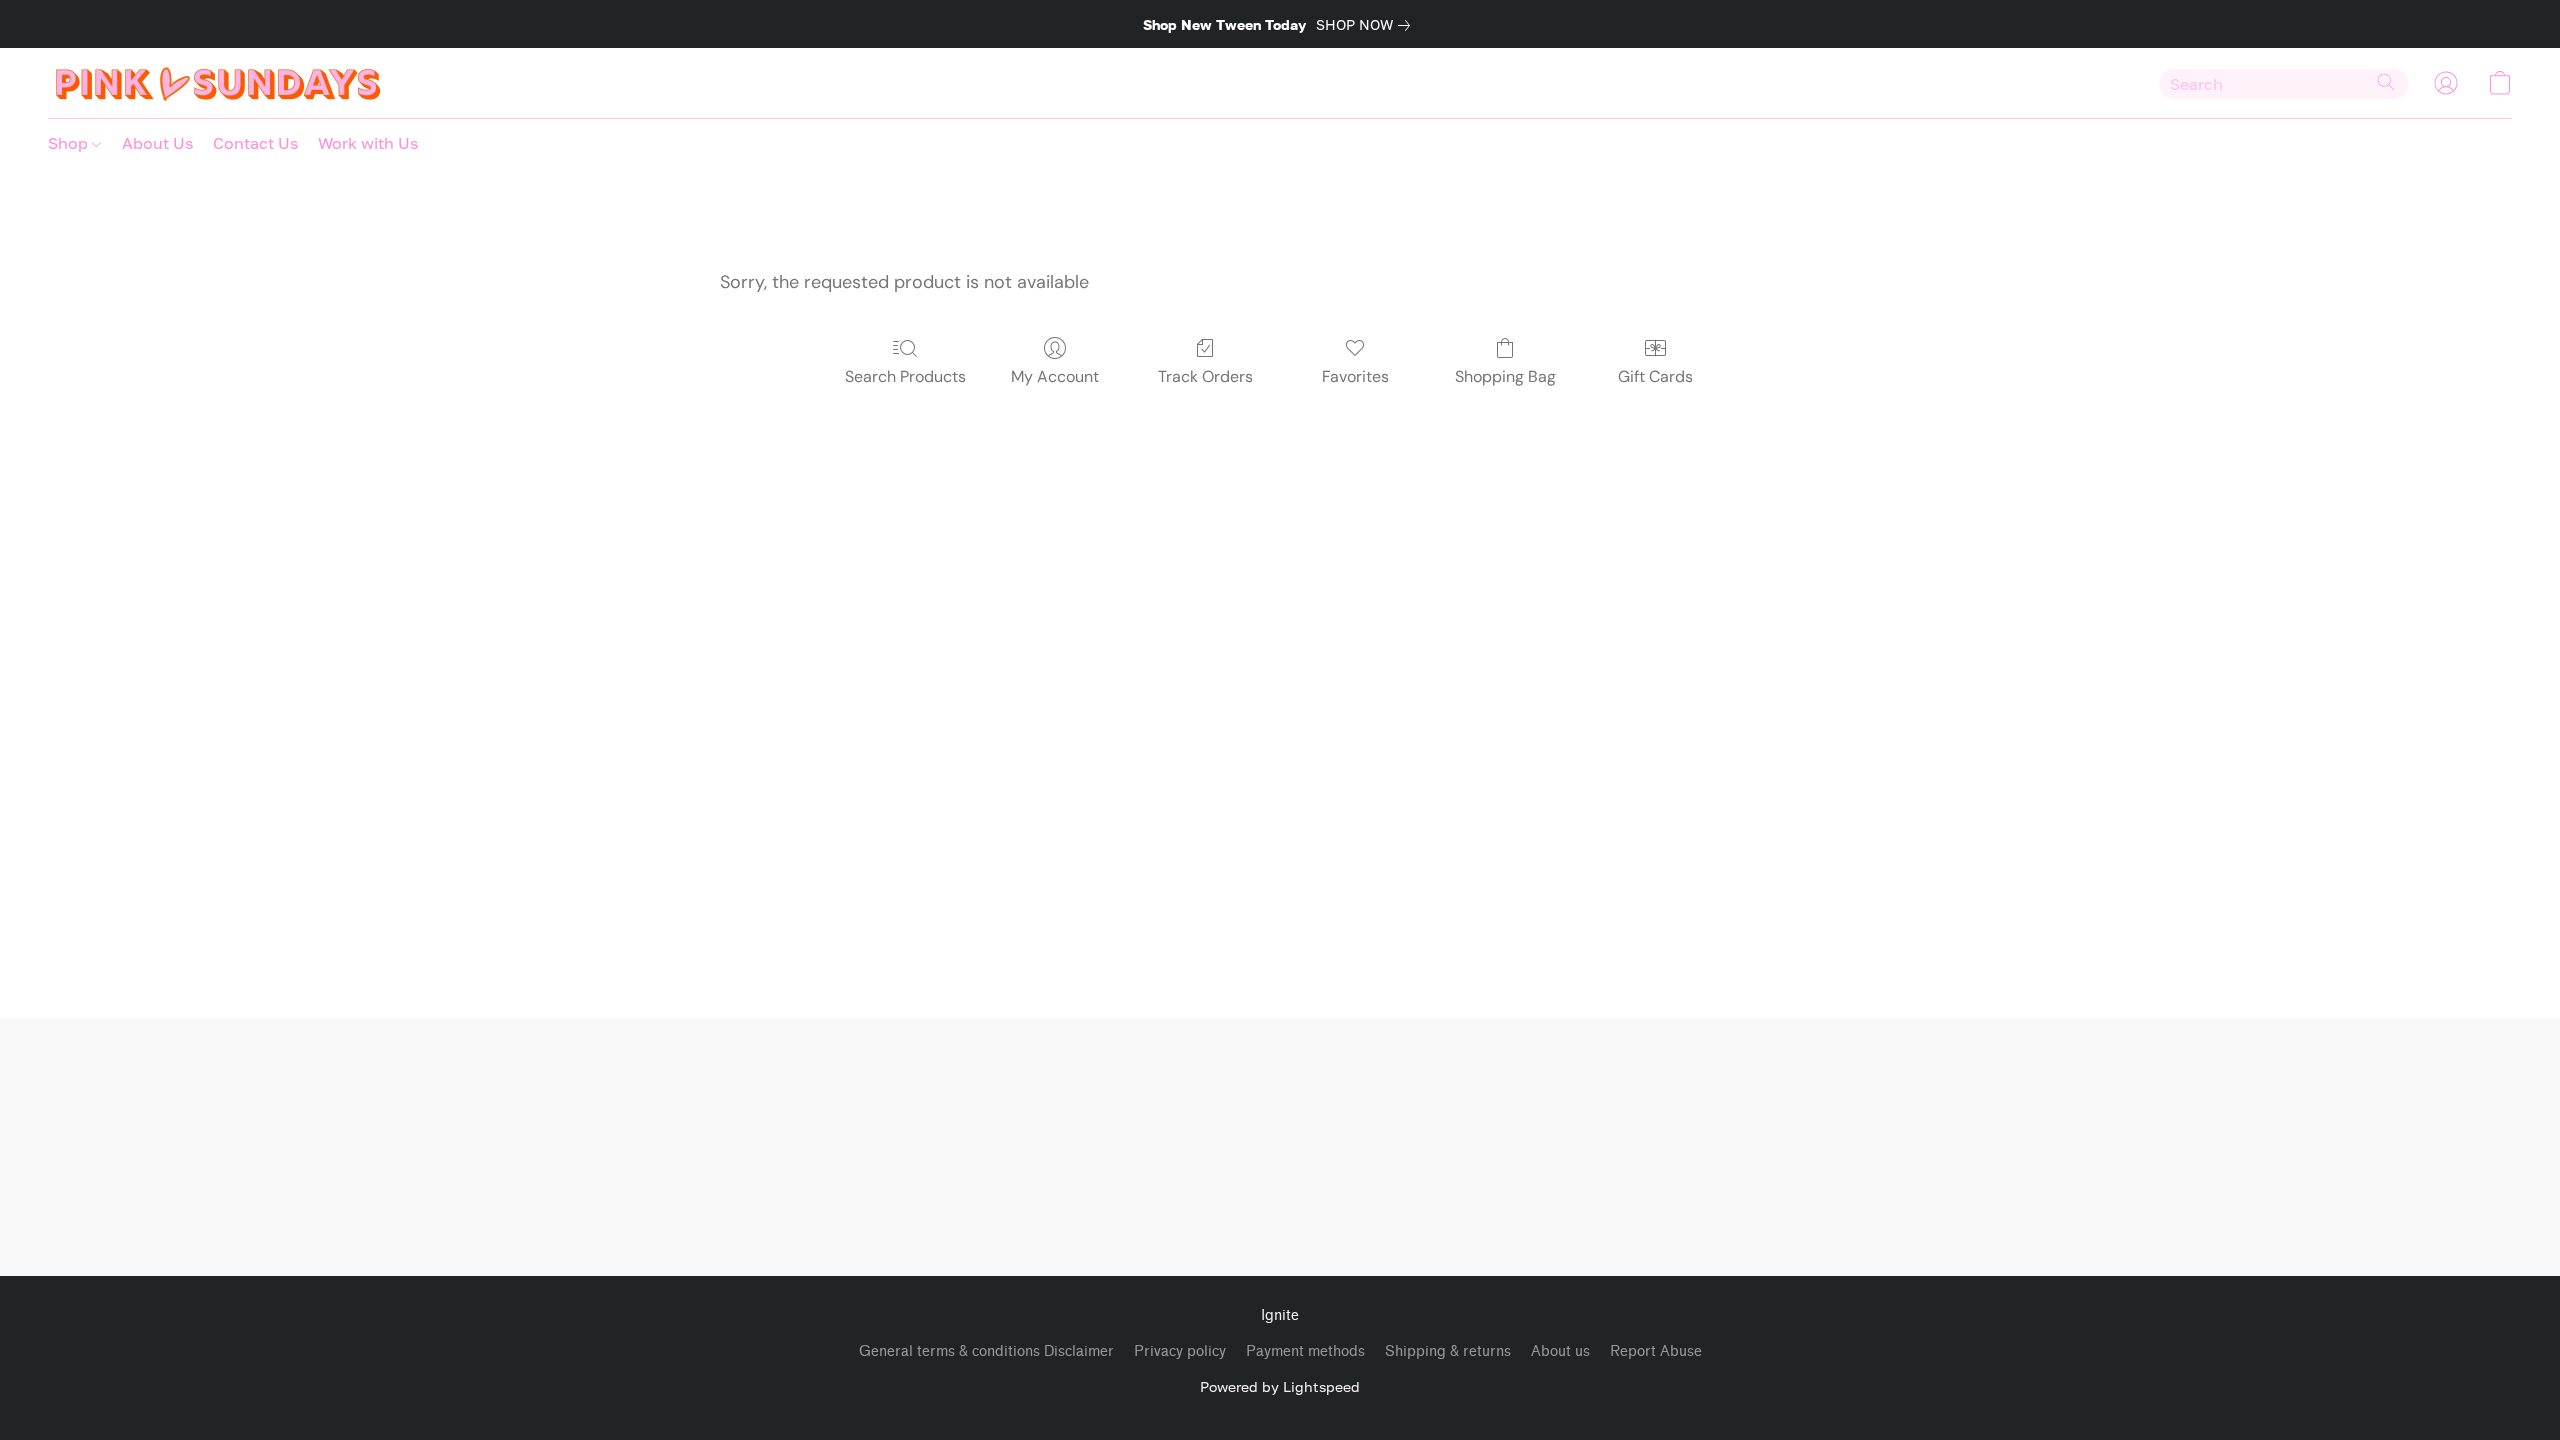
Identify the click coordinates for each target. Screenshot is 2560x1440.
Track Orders (1205, 376)
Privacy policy (1180, 1351)
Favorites (1355, 376)
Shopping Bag (1505, 376)
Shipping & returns (1448, 1351)
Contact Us (255, 143)
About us (1560, 1351)
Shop (70, 143)
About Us (157, 143)
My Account (1055, 376)
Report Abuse (1656, 1351)
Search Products (905, 376)
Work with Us (368, 143)
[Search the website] (2386, 82)
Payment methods (1305, 1351)
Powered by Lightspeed (1280, 1386)
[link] (1367, 25)
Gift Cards (1655, 376)
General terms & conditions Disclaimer (986, 1351)
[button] (218, 83)
